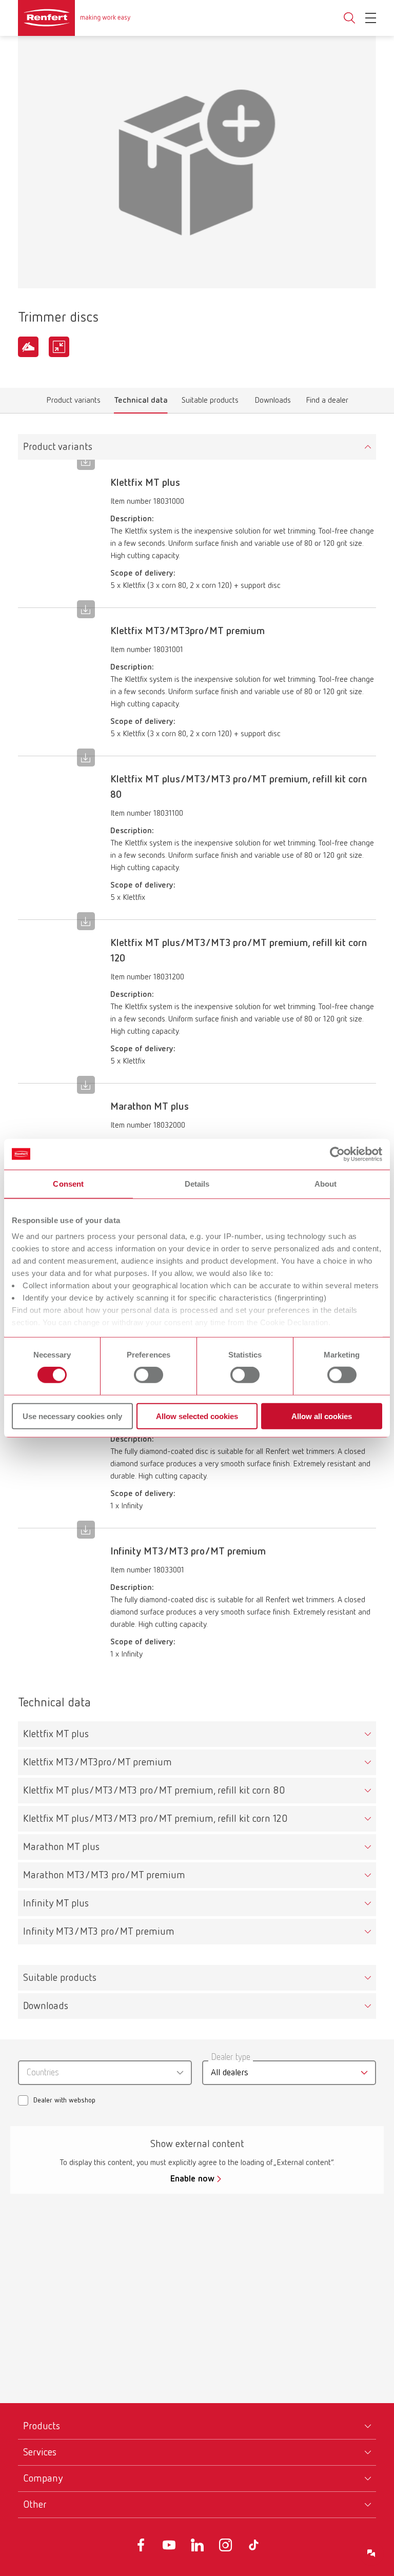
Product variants (74, 403)
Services (40, 2452)
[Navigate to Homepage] (74, 18)
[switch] (149, 1375)
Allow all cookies (322, 1416)
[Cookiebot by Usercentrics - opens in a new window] (337, 1154)
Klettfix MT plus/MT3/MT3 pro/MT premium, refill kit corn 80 (154, 1791)
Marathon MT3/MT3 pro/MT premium (104, 1875)
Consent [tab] (68, 1183)
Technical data (141, 403)
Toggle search (349, 18)
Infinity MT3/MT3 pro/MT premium (99, 1932)
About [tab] (326, 1183)
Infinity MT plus (56, 1903)
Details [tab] (197, 1183)
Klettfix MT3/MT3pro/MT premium (97, 1762)
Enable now (192, 2179)
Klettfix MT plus (56, 1734)
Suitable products (210, 403)
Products (42, 2426)
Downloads (273, 403)
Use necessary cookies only (72, 1416)
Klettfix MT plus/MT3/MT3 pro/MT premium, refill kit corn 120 (155, 1819)
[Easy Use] (28, 347)
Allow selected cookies (197, 1416)
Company (43, 2479)
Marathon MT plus (61, 1847)
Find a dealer (327, 403)
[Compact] (59, 347)
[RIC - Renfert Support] (371, 2553)
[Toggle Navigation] (371, 18)
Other (35, 2505)
